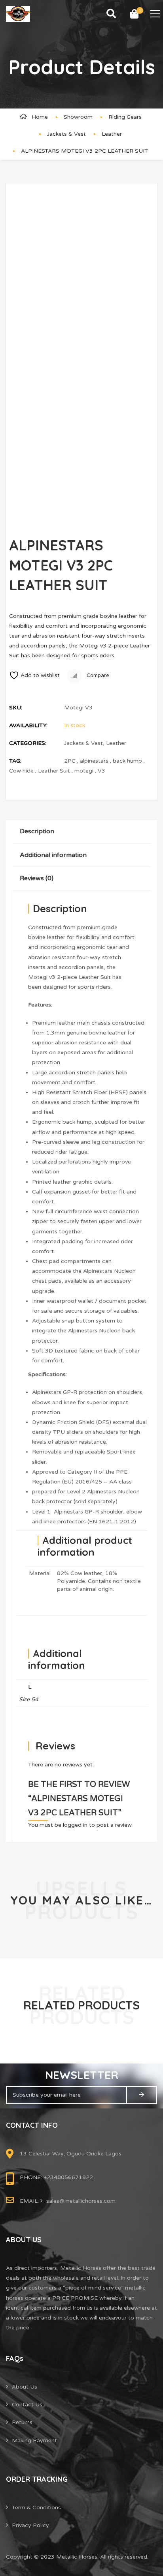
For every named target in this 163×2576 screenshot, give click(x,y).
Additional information (53, 855)
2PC (70, 761)
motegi (84, 771)
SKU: (16, 708)
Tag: (15, 761)
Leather (112, 134)
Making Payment (34, 2440)
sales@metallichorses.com (81, 2201)
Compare (97, 675)
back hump (127, 761)
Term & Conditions (36, 2508)
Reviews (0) (37, 878)
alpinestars (94, 761)
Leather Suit (54, 771)
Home (40, 117)
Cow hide (21, 771)
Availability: (28, 725)
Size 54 (29, 1700)
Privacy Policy (30, 2525)
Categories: (28, 743)
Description (37, 831)
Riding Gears (125, 117)
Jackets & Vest (66, 134)
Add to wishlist (40, 675)
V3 (101, 771)
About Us (25, 2387)
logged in (75, 1825)
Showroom (78, 117)
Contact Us (27, 2405)
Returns (22, 2422)
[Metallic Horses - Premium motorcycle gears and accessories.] (18, 14)
